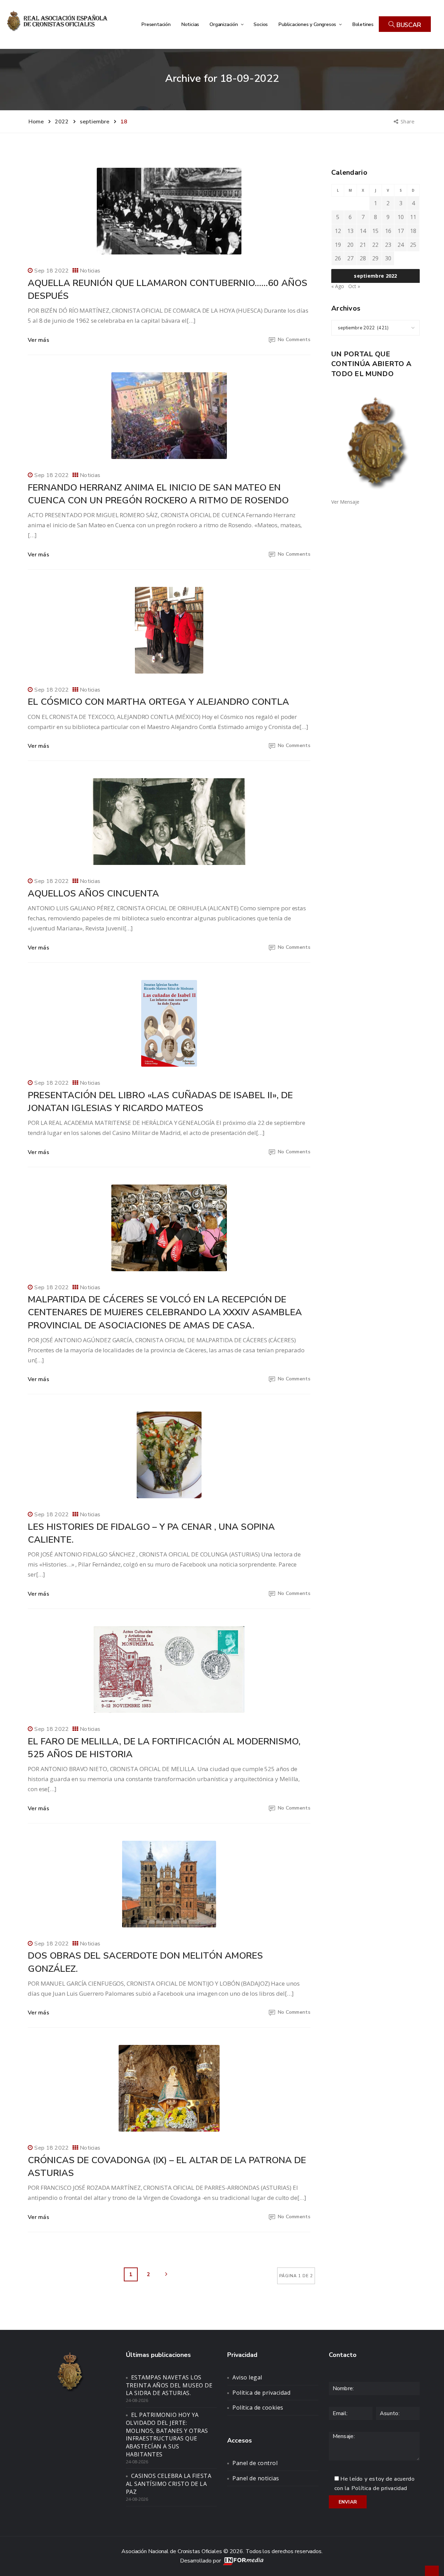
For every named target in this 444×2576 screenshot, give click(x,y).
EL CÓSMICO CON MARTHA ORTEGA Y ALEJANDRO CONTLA (158, 702)
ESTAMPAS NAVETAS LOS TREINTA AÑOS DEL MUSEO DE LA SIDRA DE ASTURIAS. (169, 2385)
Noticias (190, 24)
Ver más (39, 340)
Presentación (156, 24)
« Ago (338, 286)
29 (375, 258)
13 (350, 231)
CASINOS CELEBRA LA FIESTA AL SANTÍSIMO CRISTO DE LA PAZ (169, 2484)
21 (363, 245)
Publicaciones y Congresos (308, 24)
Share (408, 121)
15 (375, 231)
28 (363, 258)
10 (401, 217)
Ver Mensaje (345, 502)
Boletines (363, 24)
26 (338, 258)
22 (375, 245)
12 (338, 231)
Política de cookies (258, 2408)
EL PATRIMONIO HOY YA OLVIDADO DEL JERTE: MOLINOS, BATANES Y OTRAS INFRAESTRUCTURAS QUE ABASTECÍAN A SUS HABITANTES (167, 2435)
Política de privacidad (261, 2393)
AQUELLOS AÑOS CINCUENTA (93, 894)
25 (413, 245)
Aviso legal (247, 2377)
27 (350, 258)
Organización (224, 24)
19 (338, 245)
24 (401, 245)
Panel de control (255, 2463)
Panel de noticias (256, 2478)
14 (363, 231)
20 (350, 245)
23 (388, 245)
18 (413, 231)
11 (413, 217)
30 (388, 258)
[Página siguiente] (166, 2274)
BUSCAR (408, 25)
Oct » (354, 286)
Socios (261, 24)
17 (401, 231)
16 (388, 231)
